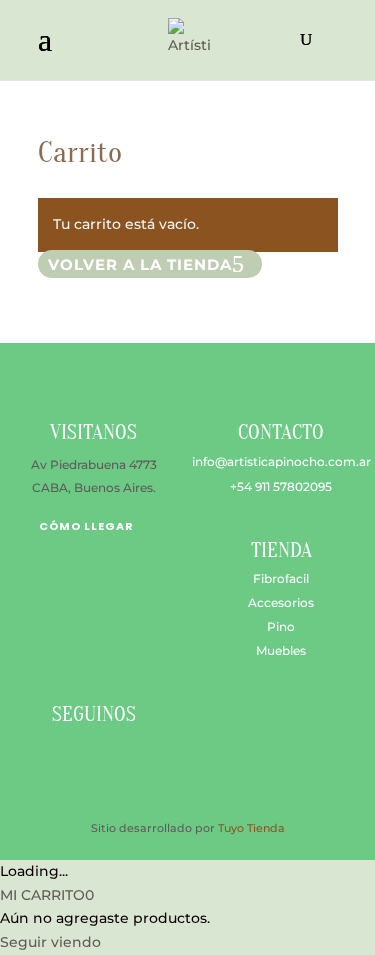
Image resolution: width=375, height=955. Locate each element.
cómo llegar (86, 526)
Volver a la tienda (140, 264)
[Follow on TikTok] (134, 763)
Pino (281, 626)
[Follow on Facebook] (54, 763)
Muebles (281, 650)
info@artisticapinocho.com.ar (281, 461)
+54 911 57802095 (281, 486)
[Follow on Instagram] (94, 763)
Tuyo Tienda (251, 828)
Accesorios (281, 602)
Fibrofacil (281, 578)
